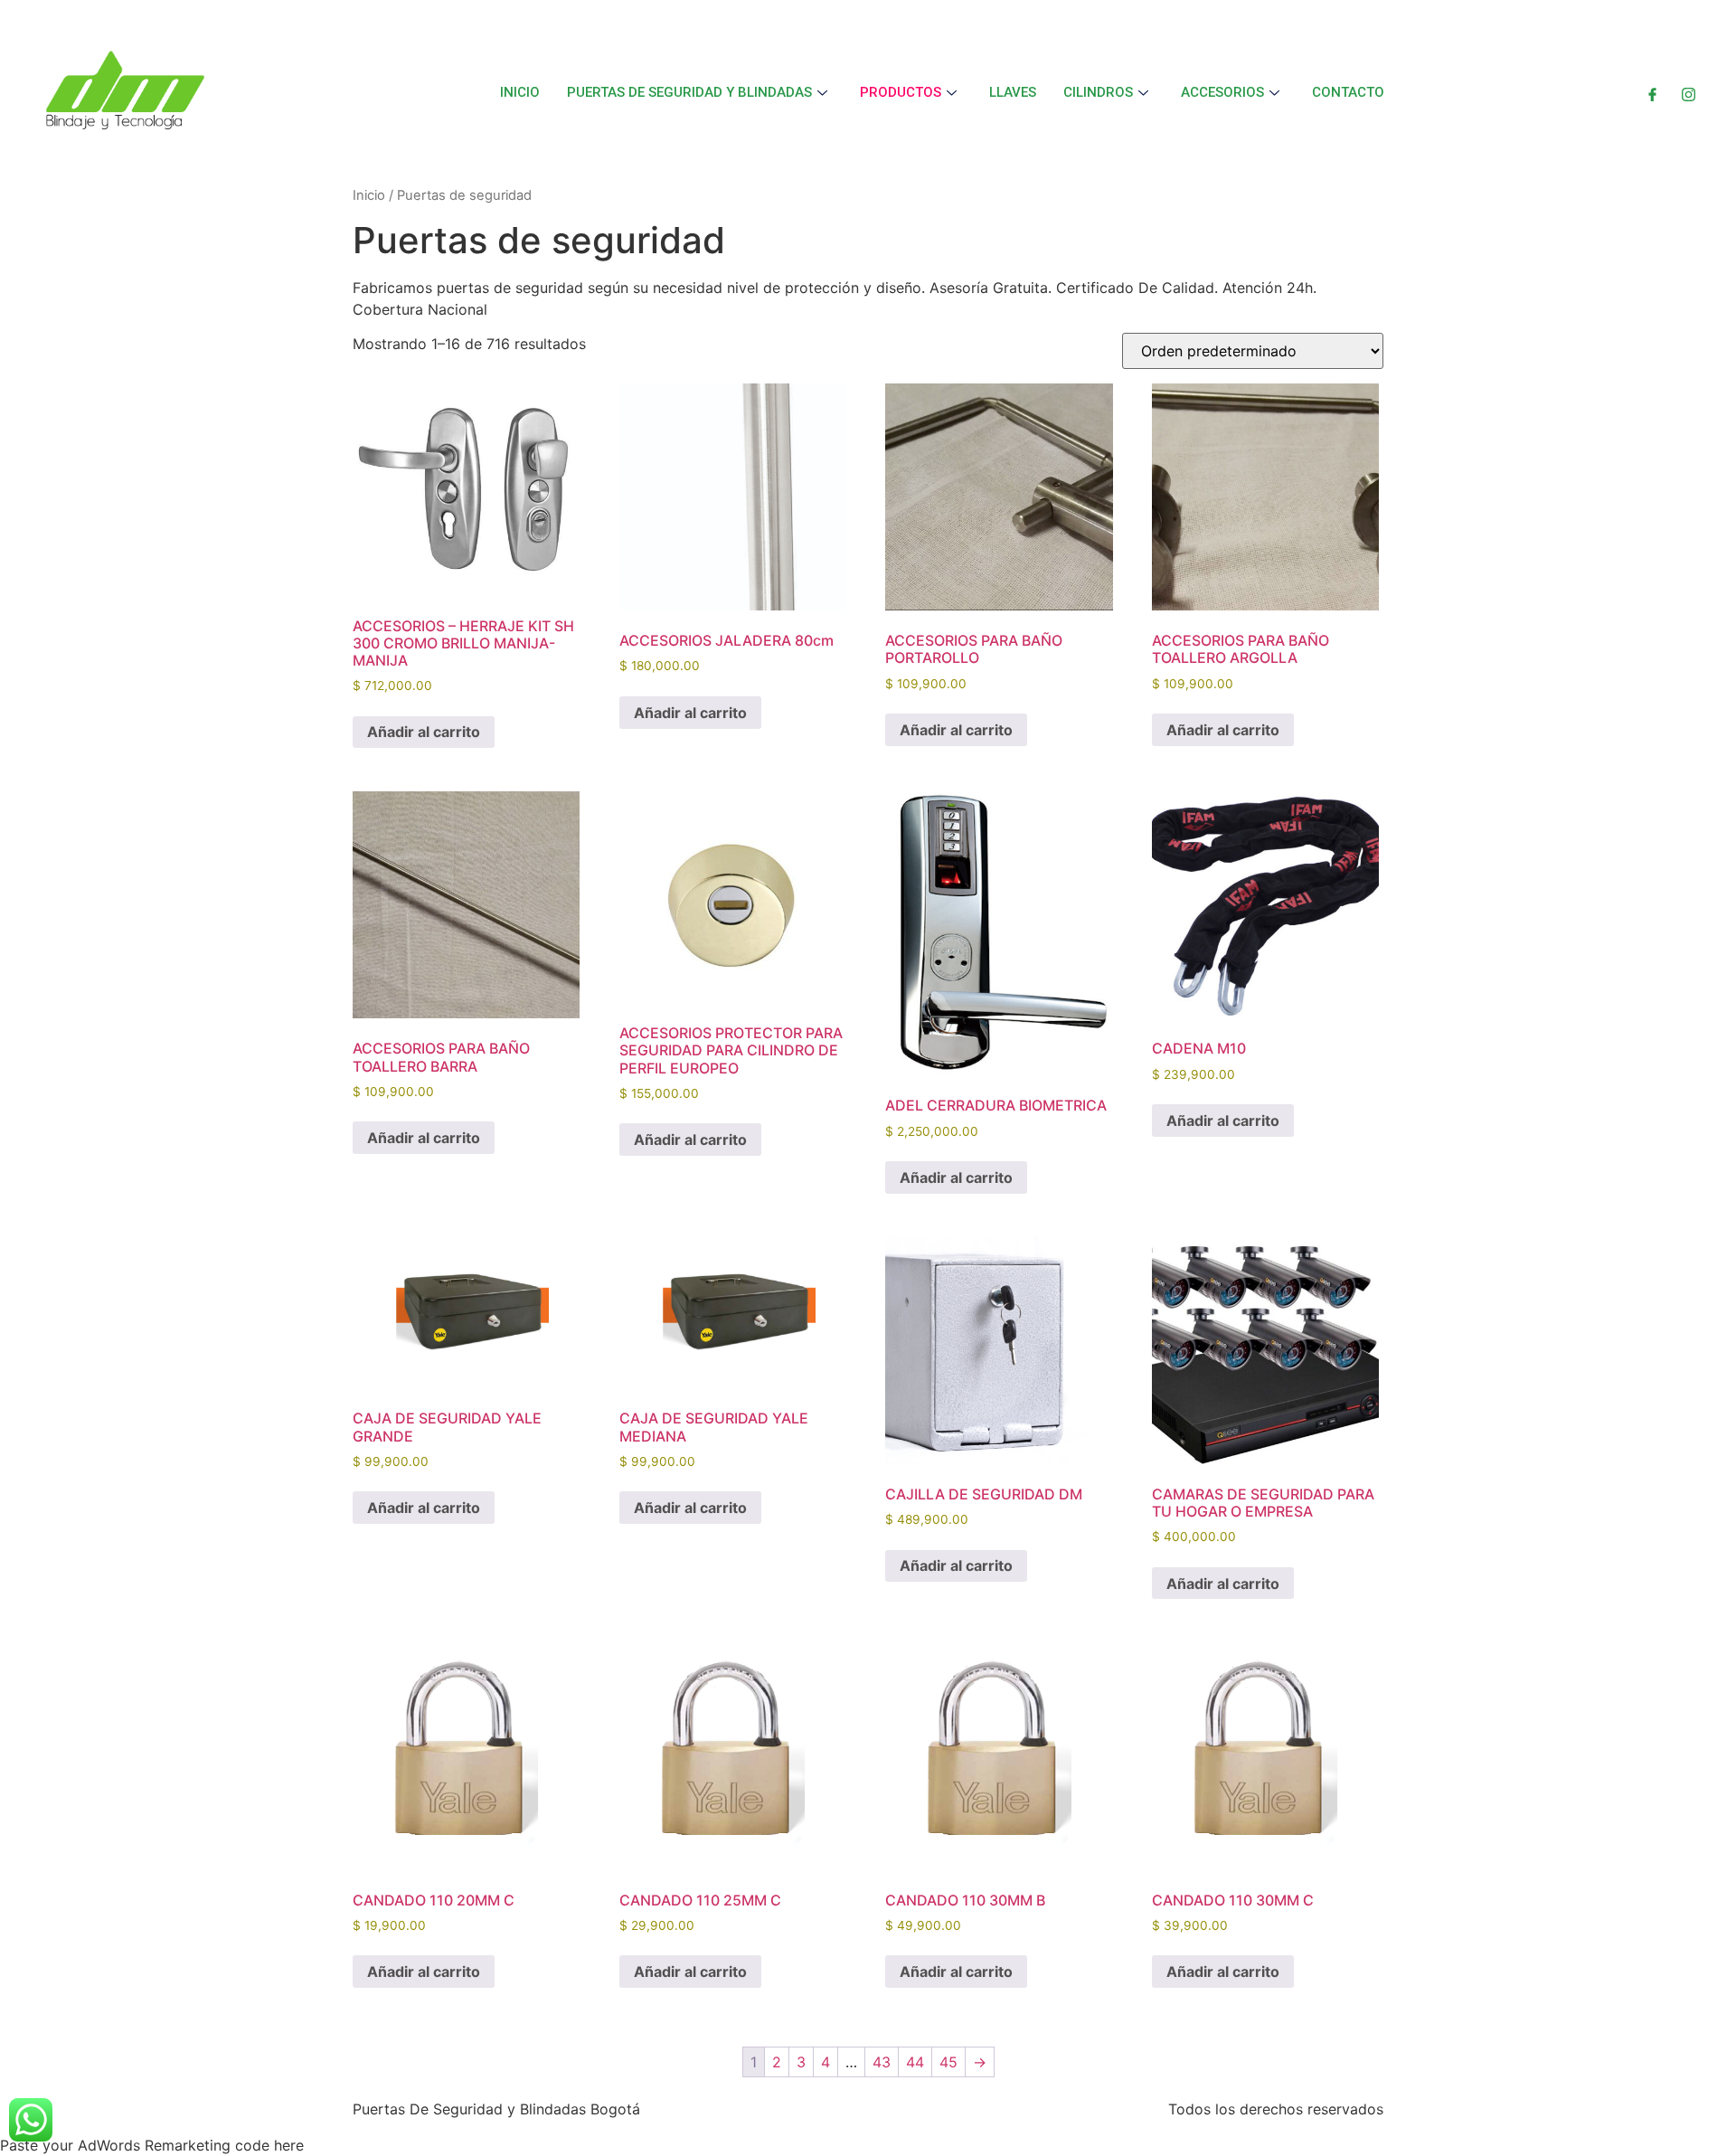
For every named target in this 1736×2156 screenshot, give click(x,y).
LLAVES (1013, 92)
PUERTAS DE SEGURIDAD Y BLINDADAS (689, 92)
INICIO (520, 92)
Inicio (369, 195)
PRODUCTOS (901, 92)
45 (948, 2062)
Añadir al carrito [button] (424, 732)
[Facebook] (1652, 92)
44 (915, 2062)
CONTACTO (1348, 92)
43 (882, 2062)
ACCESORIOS (1222, 92)
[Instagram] (1689, 92)
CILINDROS (1098, 92)
